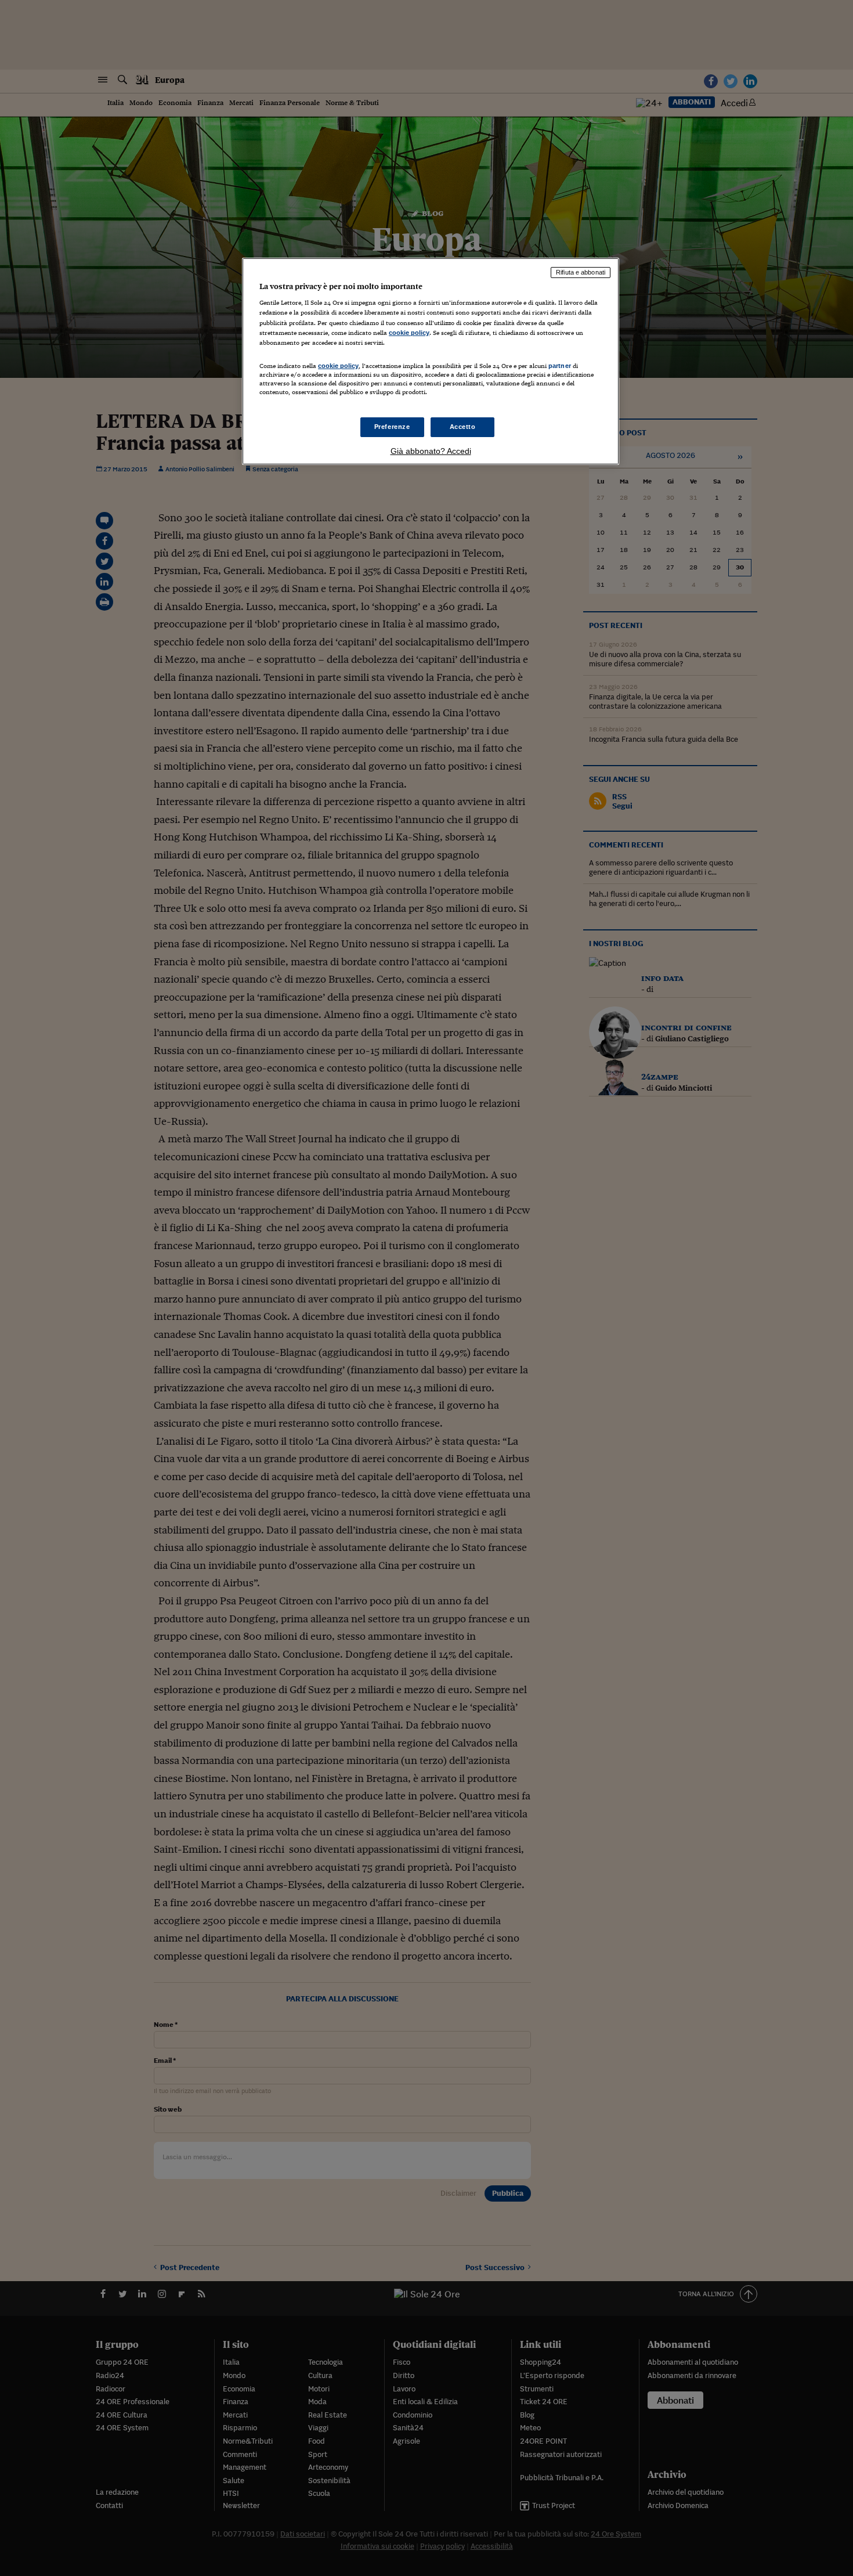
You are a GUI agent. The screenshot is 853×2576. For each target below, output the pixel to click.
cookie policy (409, 333)
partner (560, 366)
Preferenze (392, 427)
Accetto (463, 427)
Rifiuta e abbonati (581, 272)
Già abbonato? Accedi (431, 451)
